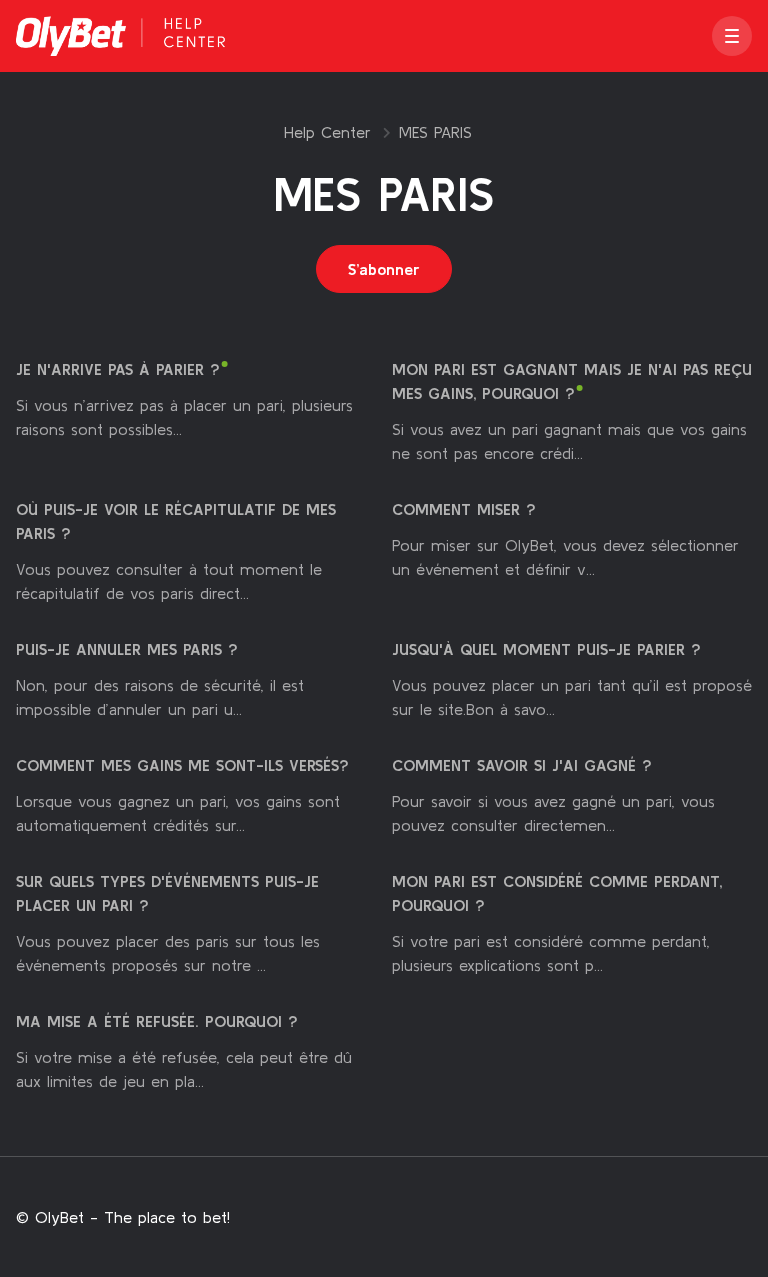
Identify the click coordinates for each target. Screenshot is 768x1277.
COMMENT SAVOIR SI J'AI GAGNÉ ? (522, 765)
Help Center (327, 132)
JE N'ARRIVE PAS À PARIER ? (118, 369)
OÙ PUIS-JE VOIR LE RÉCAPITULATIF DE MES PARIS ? (176, 521)
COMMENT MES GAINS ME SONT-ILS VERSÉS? (182, 765)
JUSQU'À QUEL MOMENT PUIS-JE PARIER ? (546, 649)
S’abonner (384, 269)
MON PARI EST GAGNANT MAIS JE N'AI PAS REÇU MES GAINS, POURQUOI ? (572, 381)
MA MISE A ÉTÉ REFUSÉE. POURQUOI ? (157, 1021)
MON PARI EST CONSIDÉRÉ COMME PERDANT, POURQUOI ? (557, 893)
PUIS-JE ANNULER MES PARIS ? (127, 649)
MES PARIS (435, 132)
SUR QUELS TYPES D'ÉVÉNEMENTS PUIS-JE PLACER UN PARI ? (167, 893)
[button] (732, 36)
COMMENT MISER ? (464, 509)
